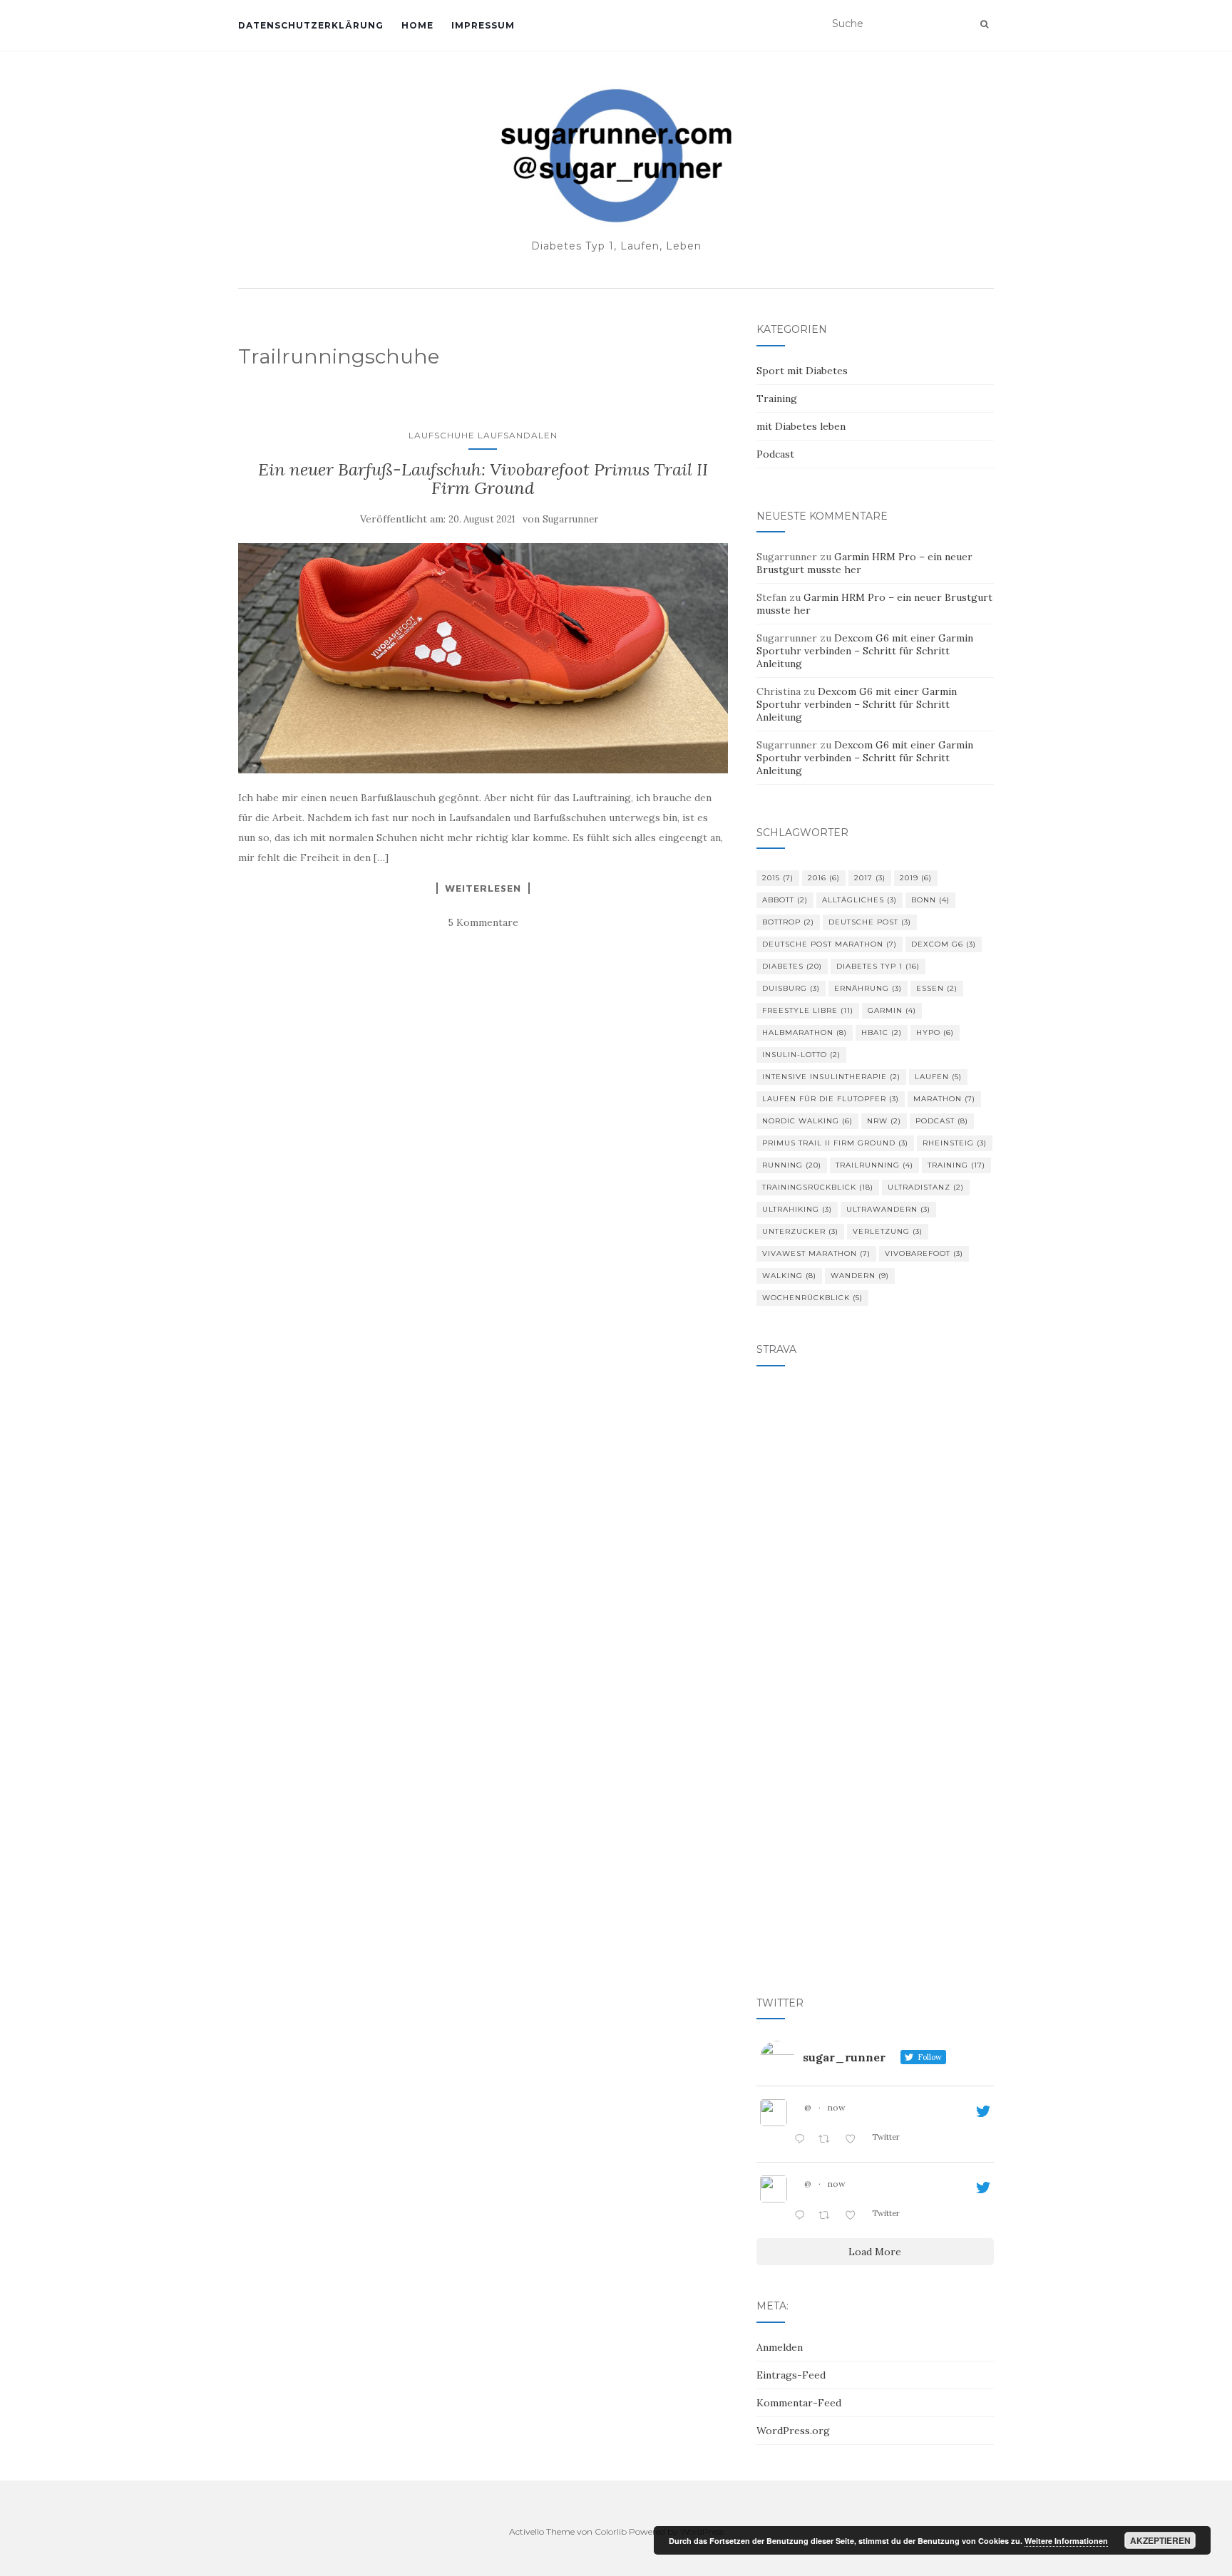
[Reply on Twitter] (803, 2140)
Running (792, 1165)
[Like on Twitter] (854, 2140)
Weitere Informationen (1066, 2541)
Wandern (860, 1276)
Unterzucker (800, 1231)
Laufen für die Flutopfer (831, 1099)
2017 (870, 878)
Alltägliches (859, 900)
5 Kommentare (483, 922)
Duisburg (791, 988)
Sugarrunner (570, 519)
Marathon (944, 1099)
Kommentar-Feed (799, 2403)
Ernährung (868, 988)
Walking (789, 1276)
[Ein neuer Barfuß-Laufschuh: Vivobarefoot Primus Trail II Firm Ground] (483, 658)
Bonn (930, 900)
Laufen (938, 1077)
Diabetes (792, 966)
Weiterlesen (483, 888)
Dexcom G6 (944, 944)
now (837, 2107)
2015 (778, 878)
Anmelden (780, 2347)
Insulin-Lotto (801, 1055)
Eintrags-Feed (791, 2375)
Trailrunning (874, 1165)
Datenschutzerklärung (311, 25)
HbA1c (882, 1032)
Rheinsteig (955, 1143)
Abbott (785, 900)
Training (777, 398)
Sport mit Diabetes (802, 371)
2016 (824, 878)
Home (417, 25)
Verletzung (888, 1231)
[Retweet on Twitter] (828, 2140)
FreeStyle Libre (808, 1010)
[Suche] (984, 24)
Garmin (892, 1010)
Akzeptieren (1160, 2540)
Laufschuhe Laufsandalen (483, 435)
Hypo (935, 1032)
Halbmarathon (805, 1032)
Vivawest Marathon (816, 1253)
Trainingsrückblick (818, 1187)
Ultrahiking (797, 1209)
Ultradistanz (926, 1187)
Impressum (483, 25)
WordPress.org (793, 2431)
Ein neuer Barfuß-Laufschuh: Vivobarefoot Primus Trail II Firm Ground (483, 479)
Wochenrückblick (812, 1298)
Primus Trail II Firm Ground (835, 1143)
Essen (937, 988)
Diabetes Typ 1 (878, 966)
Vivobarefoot (924, 1253)
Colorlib (611, 2531)
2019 (916, 878)
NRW (884, 1121)
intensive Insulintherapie (831, 1077)
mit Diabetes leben (801, 426)
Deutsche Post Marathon (830, 944)
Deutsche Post (870, 922)
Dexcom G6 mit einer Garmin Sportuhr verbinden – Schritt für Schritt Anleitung (865, 651)
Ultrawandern (888, 1209)
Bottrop (788, 922)
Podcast (775, 454)
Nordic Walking (807, 1121)
